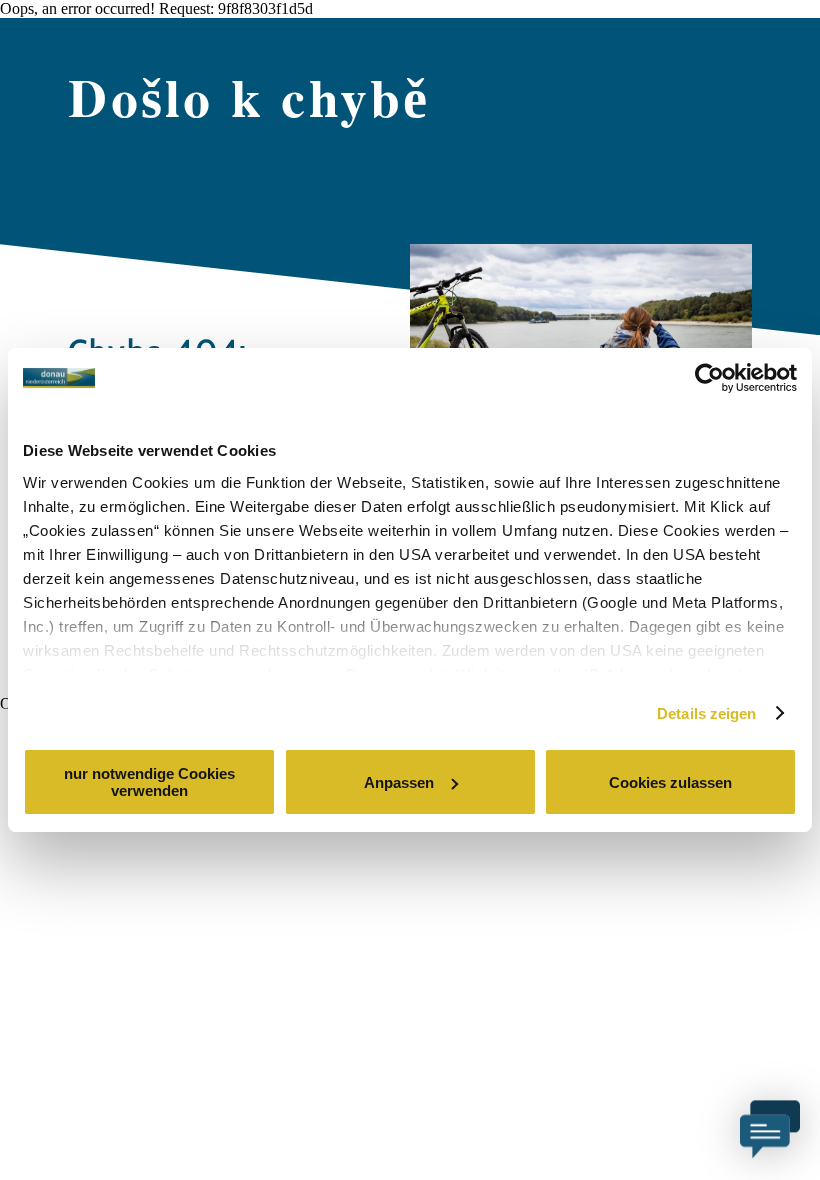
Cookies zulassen (670, 782)
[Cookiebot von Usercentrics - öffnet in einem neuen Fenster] (709, 378)
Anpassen (399, 782)
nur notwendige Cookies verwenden (149, 782)
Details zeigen (706, 713)
